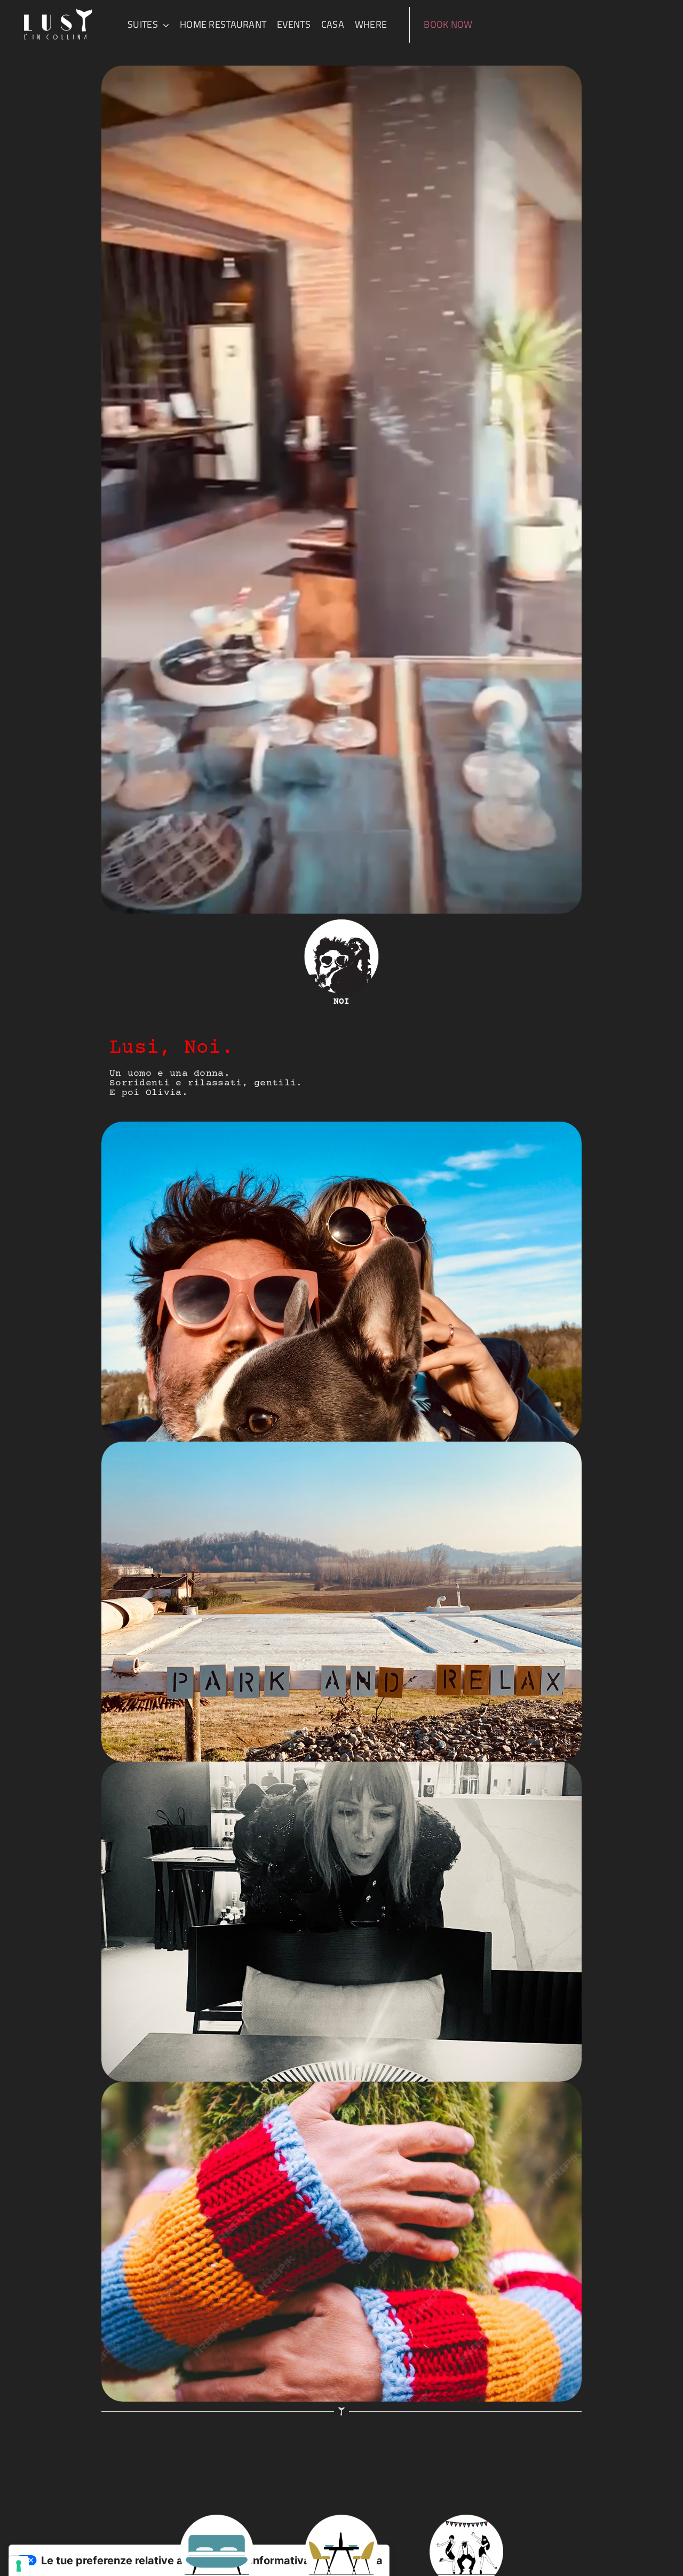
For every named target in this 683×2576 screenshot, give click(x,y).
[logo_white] (58, 10)
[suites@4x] (217, 2520)
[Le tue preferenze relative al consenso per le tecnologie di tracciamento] (19, 2566)
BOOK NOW (449, 24)
